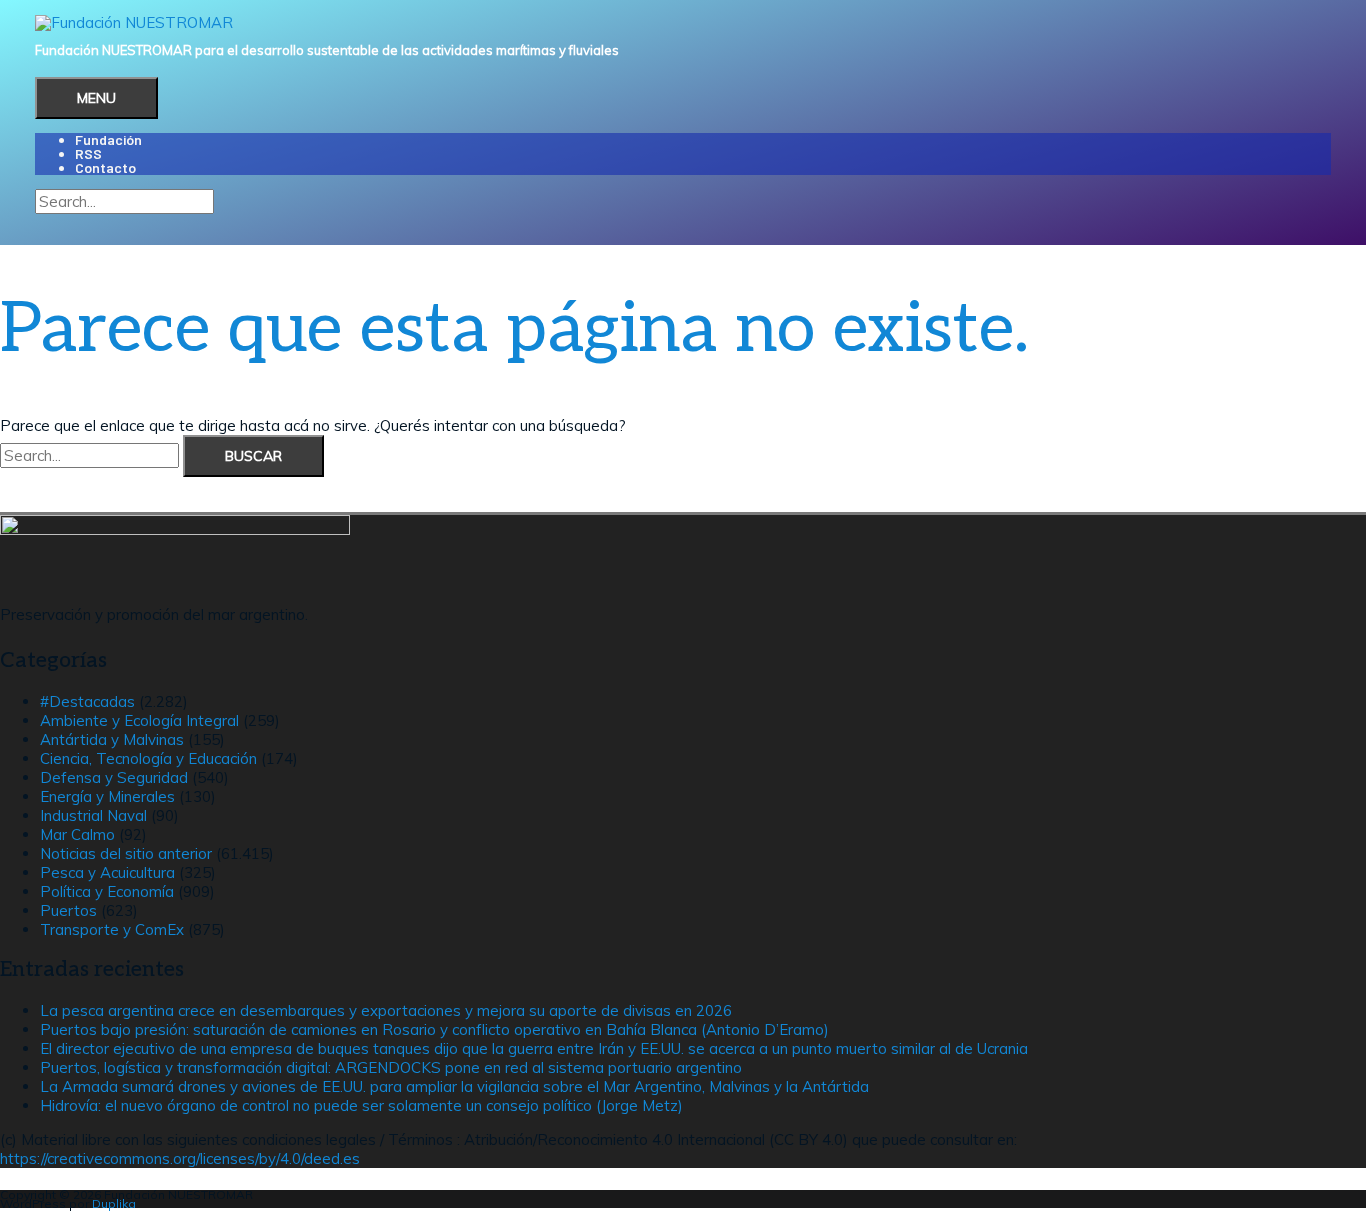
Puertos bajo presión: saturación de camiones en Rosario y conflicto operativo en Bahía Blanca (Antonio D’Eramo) (434, 1029)
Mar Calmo (77, 834)
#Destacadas (87, 701)
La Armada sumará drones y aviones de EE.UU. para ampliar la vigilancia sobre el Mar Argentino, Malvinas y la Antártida (454, 1086)
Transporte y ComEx (112, 929)
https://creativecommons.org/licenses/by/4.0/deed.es (180, 1158)
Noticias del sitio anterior (126, 853)
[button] (41, 221)
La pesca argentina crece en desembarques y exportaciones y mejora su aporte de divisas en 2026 (386, 1010)
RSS (88, 153)
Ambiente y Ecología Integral (139, 720)
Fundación (108, 139)
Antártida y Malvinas (112, 739)
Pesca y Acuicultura (107, 872)
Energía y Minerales (107, 796)
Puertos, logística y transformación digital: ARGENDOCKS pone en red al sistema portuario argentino (391, 1067)
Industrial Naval (93, 815)
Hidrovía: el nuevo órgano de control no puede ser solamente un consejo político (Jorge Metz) (361, 1105)
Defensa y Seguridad (114, 777)
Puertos (68, 910)
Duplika (114, 1203)
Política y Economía (107, 891)
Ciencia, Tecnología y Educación (148, 758)
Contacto (105, 167)
